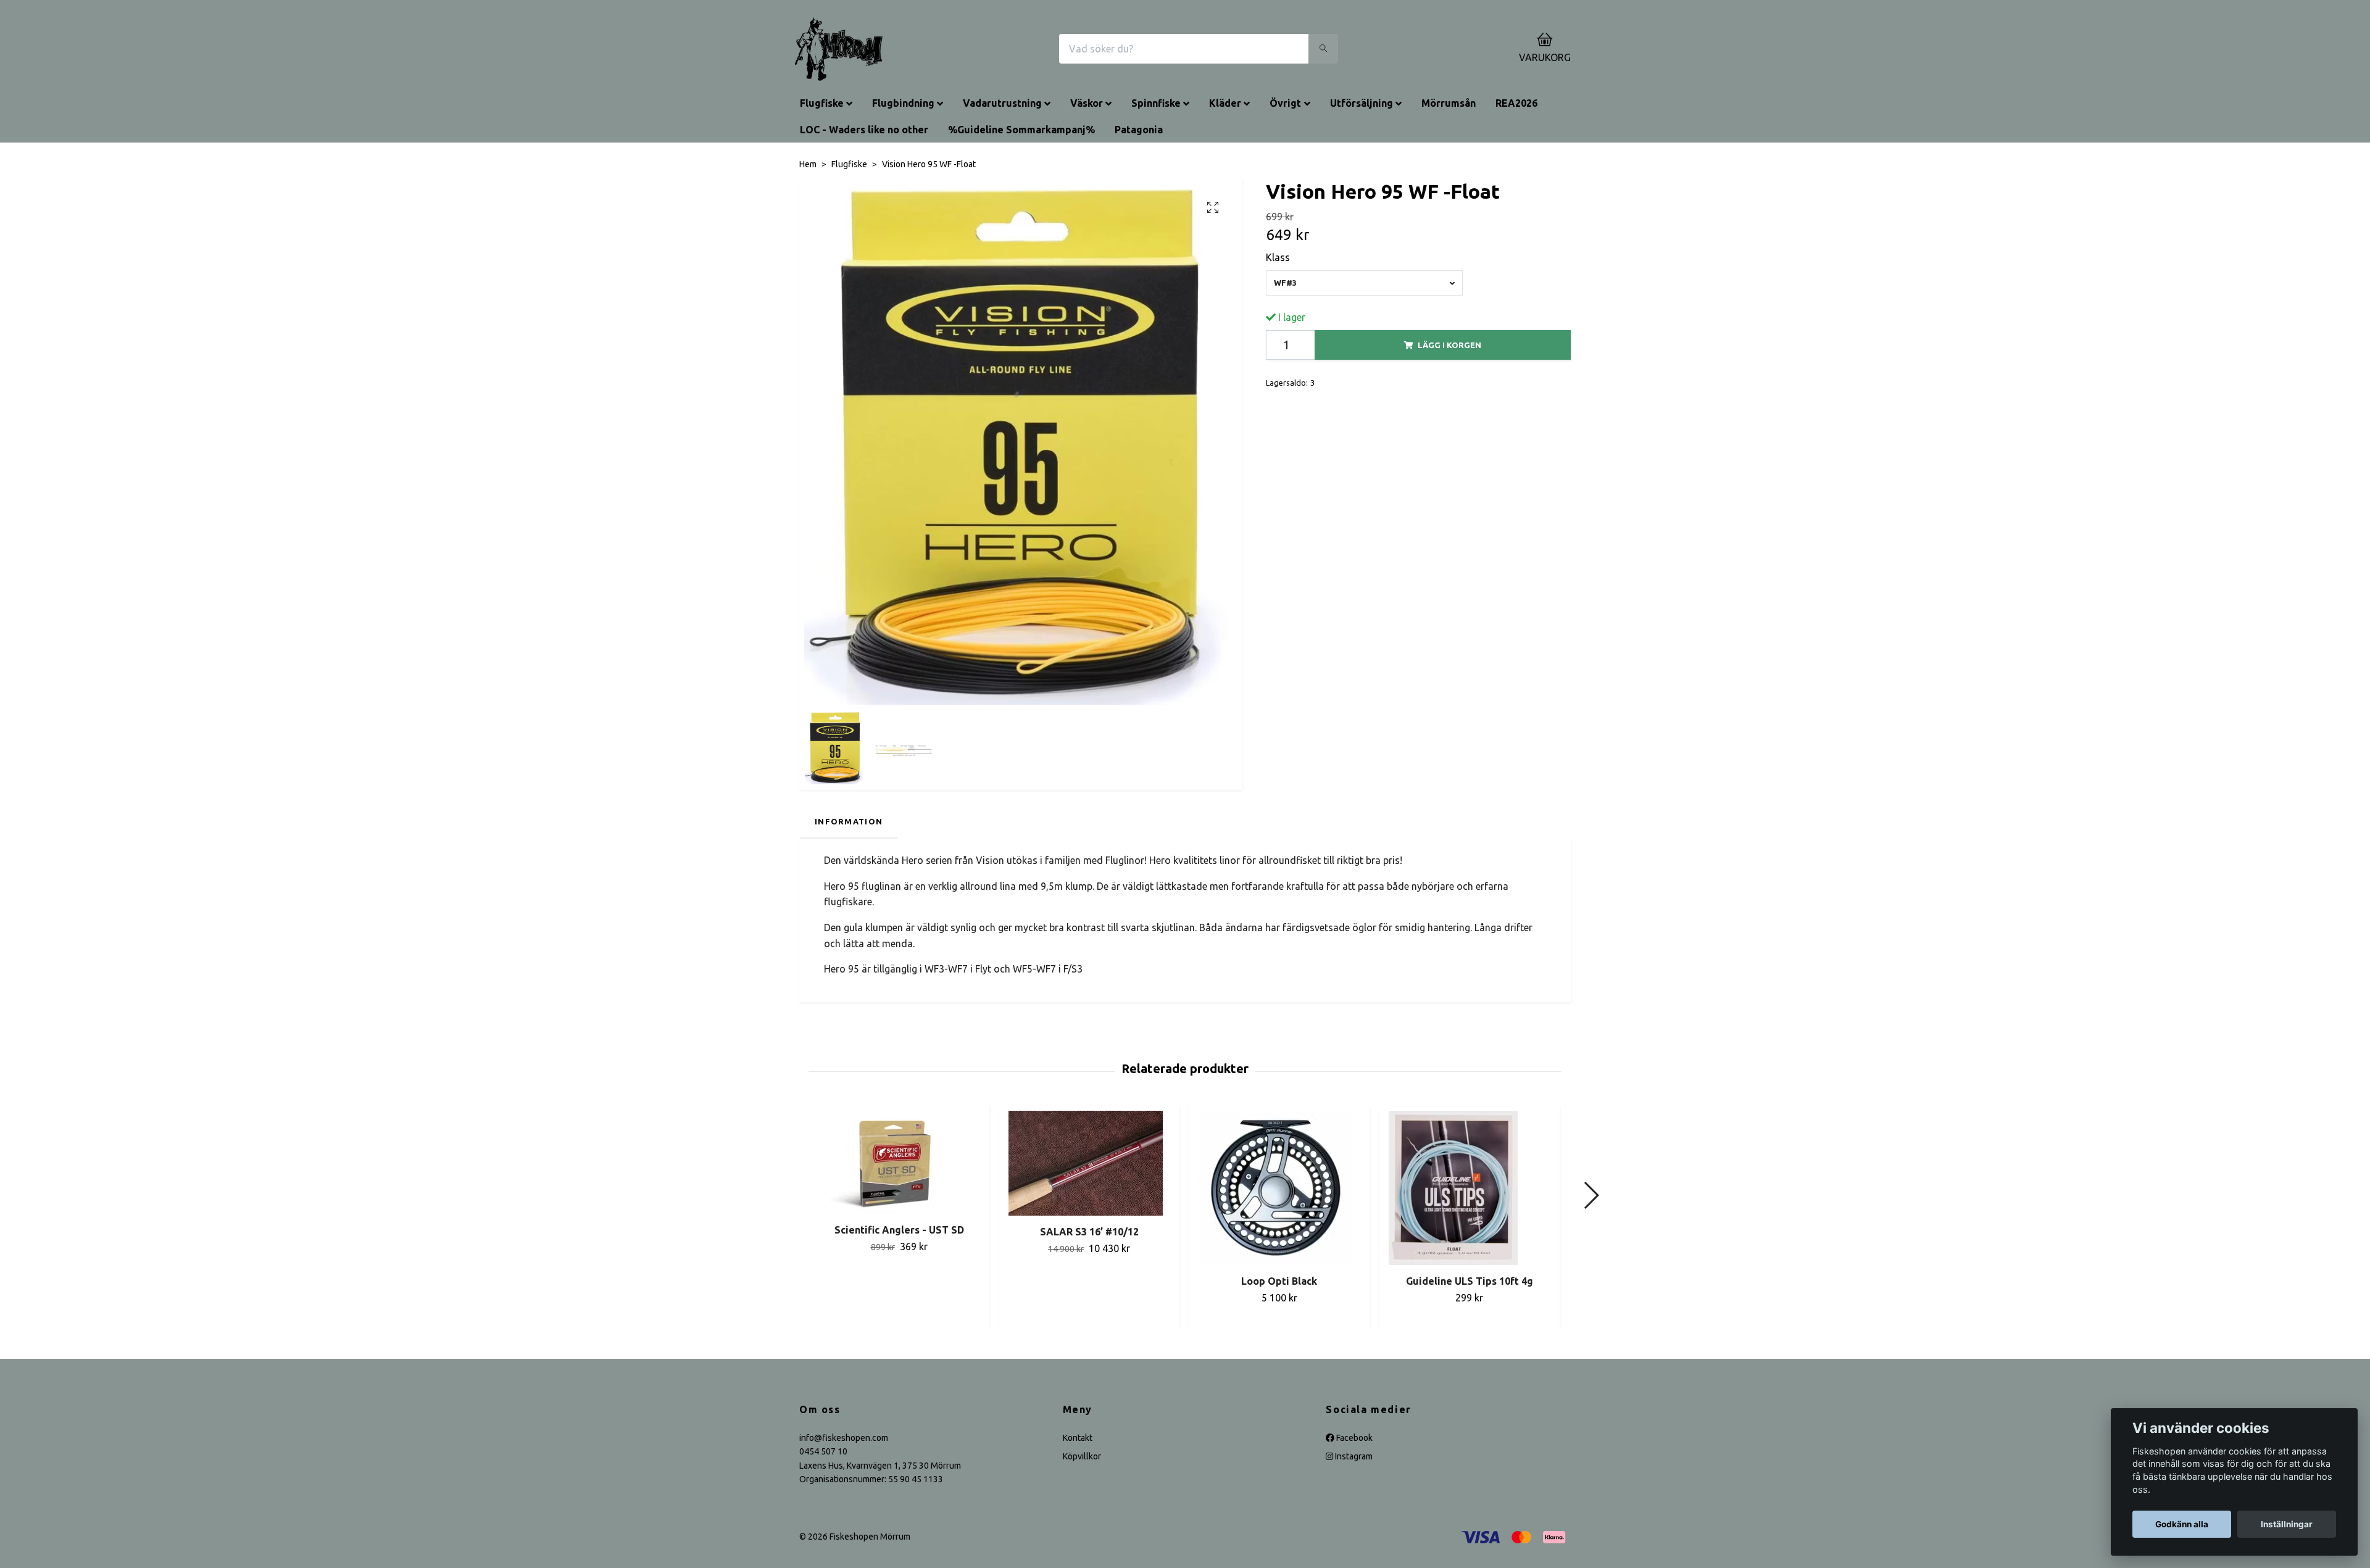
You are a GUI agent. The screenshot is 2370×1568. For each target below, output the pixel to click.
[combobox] (1365, 283)
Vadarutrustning (1002, 103)
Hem (808, 164)
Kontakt (1078, 1438)
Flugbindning (903, 103)
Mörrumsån (1449, 103)
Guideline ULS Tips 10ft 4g (1470, 1281)
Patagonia (1139, 130)
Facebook (1353, 1438)
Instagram (1353, 1456)
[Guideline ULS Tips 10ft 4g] (1469, 1188)
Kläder (1225, 103)
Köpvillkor (1082, 1456)
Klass (1278, 257)
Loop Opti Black (1279, 1281)
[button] (1591, 1195)
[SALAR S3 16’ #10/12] (1089, 1163)
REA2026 (1516, 103)
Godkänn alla (2182, 1524)
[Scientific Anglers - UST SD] (899, 1162)
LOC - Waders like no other (864, 130)
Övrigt (1285, 103)
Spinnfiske (1156, 103)
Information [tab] (849, 821)
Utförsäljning (1362, 103)
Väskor (1087, 103)
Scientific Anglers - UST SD (899, 1230)
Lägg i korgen (1449, 345)
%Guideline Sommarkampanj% (1021, 130)
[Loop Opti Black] (1279, 1188)
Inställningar (2287, 1524)
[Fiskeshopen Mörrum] (839, 49)
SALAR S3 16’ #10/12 (1089, 1232)
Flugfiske (822, 103)
